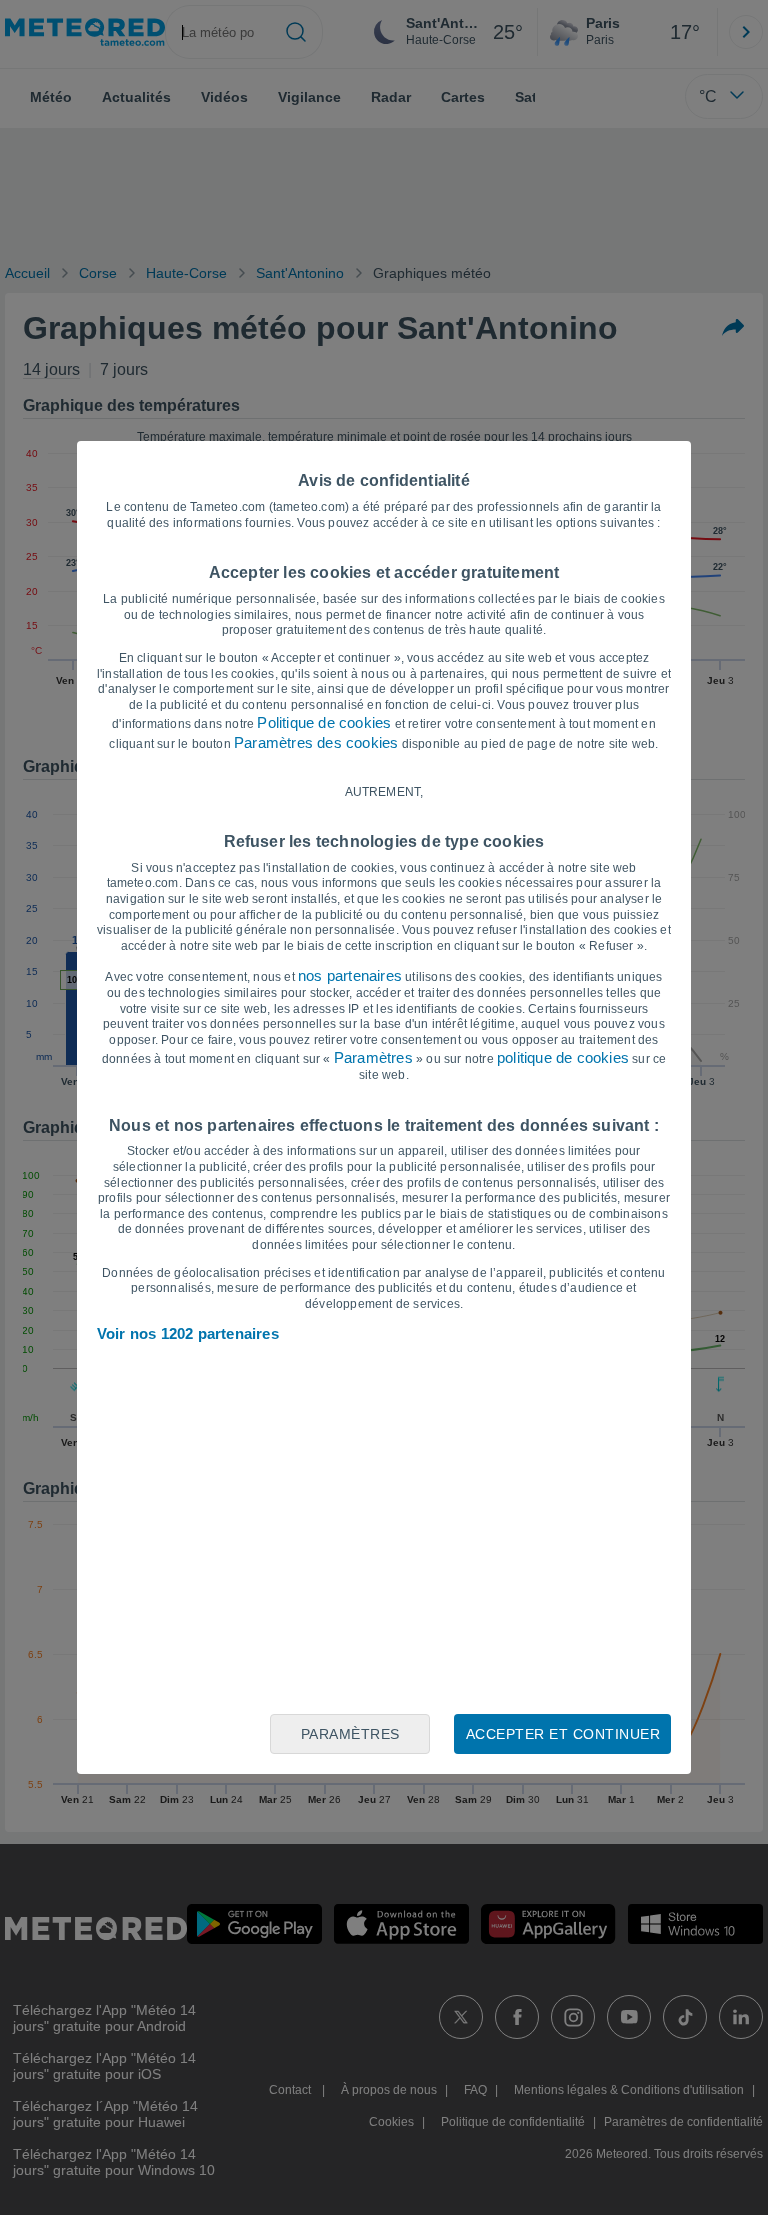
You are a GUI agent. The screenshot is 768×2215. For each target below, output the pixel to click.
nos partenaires (350, 975)
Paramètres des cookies (316, 742)
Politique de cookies (324, 722)
